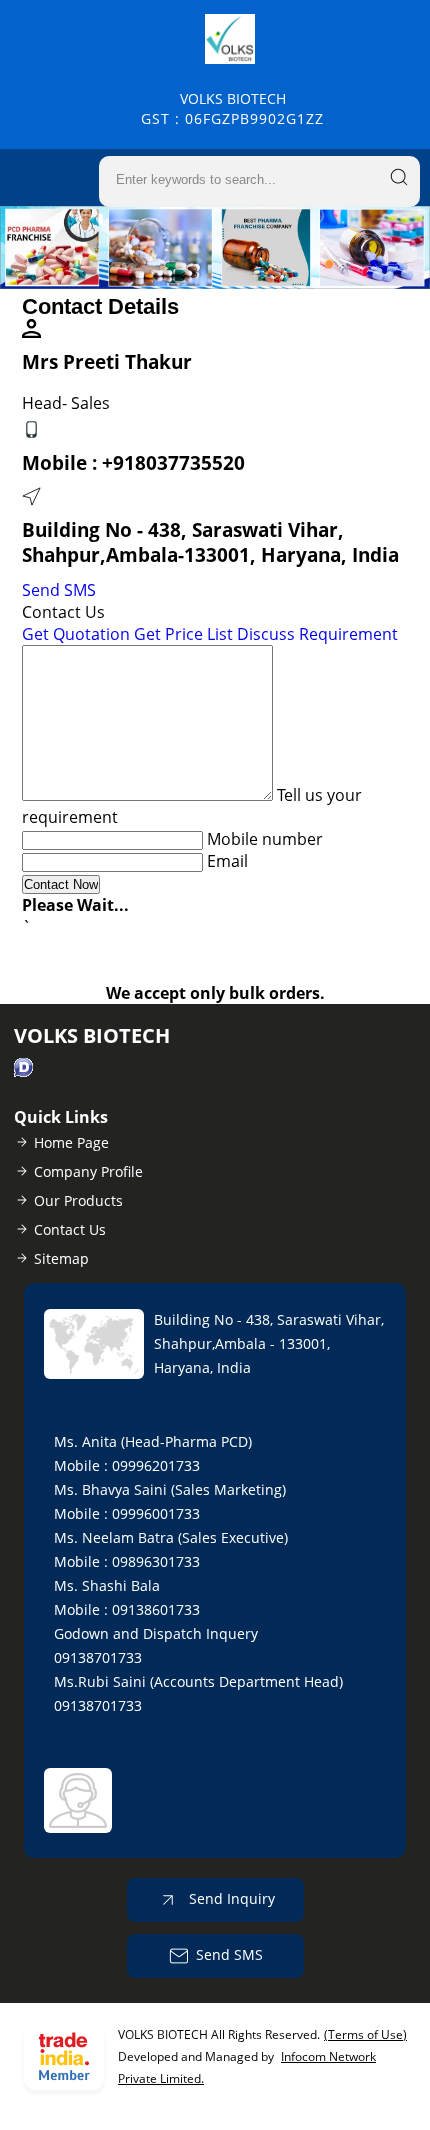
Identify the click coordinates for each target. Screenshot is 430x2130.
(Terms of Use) (365, 2034)
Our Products (78, 1200)
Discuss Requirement (317, 634)
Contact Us (70, 1229)
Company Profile (88, 1171)
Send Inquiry (230, 1897)
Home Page (71, 1142)
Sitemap (61, 1258)
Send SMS (59, 590)
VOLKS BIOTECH (232, 108)
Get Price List (183, 634)
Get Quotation (76, 634)
